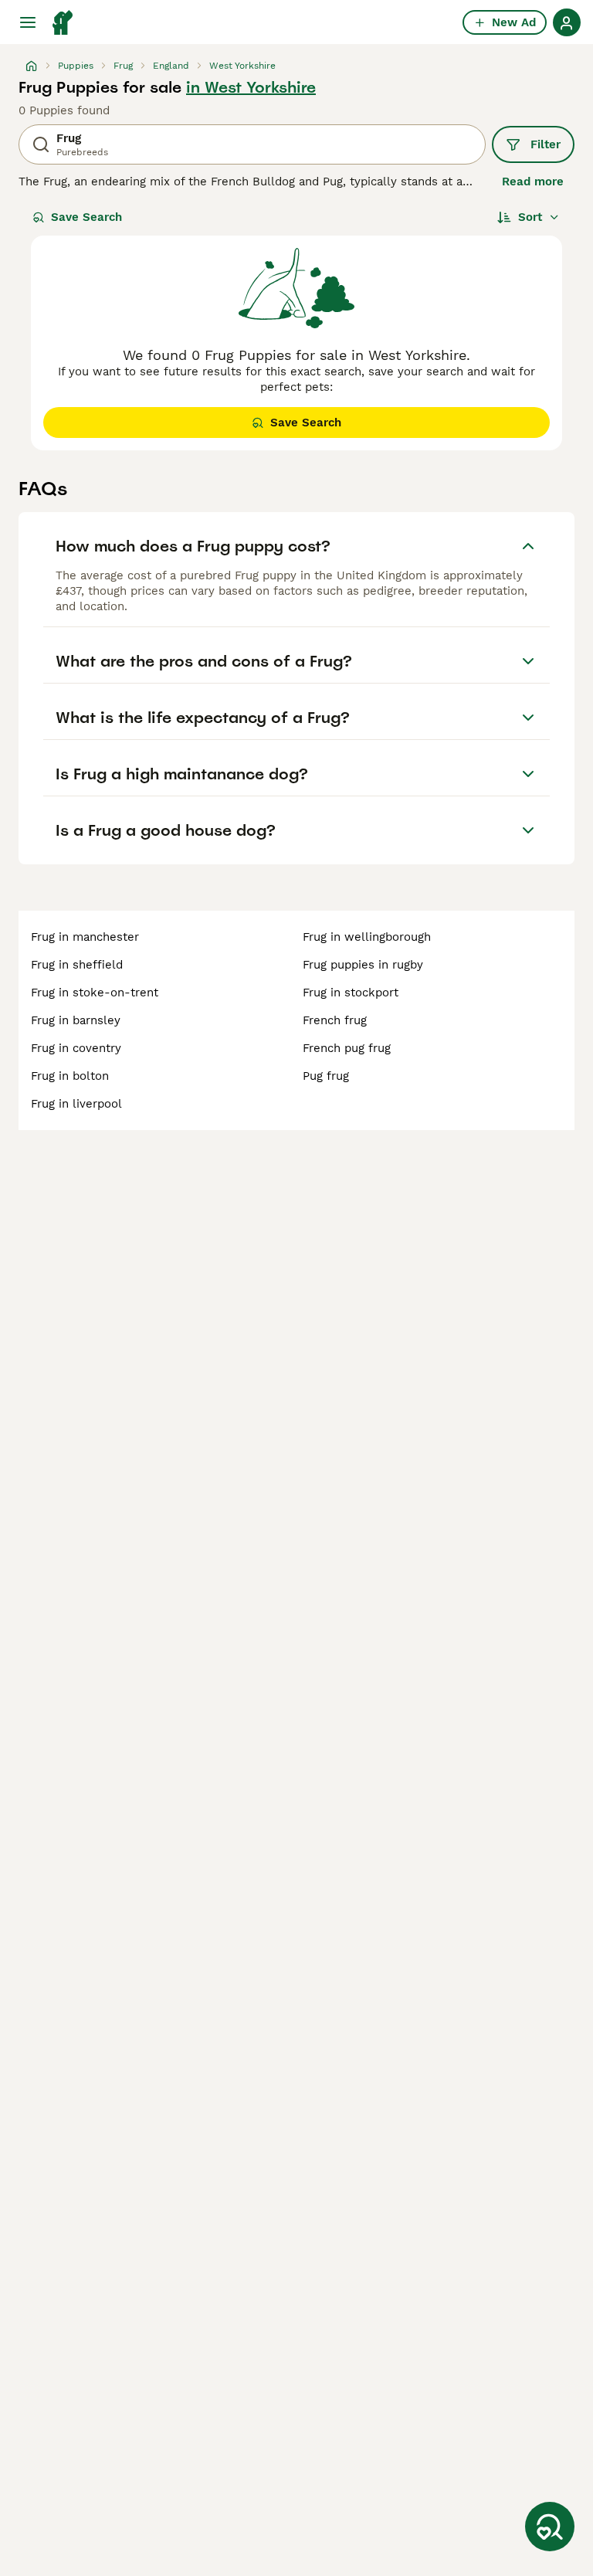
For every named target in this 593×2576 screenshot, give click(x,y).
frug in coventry (76, 1048)
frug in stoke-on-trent (95, 993)
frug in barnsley (76, 1020)
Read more (533, 182)
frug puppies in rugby (363, 965)
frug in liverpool (76, 1104)
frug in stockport (351, 993)
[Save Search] (550, 2527)
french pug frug (347, 1048)
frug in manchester (85, 937)
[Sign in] (567, 22)
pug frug (326, 1076)
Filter (546, 144)
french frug (335, 1020)
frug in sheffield (77, 965)
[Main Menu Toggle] (28, 22)
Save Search (86, 217)
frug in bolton (70, 1076)
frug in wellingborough (367, 937)
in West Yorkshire (251, 87)
